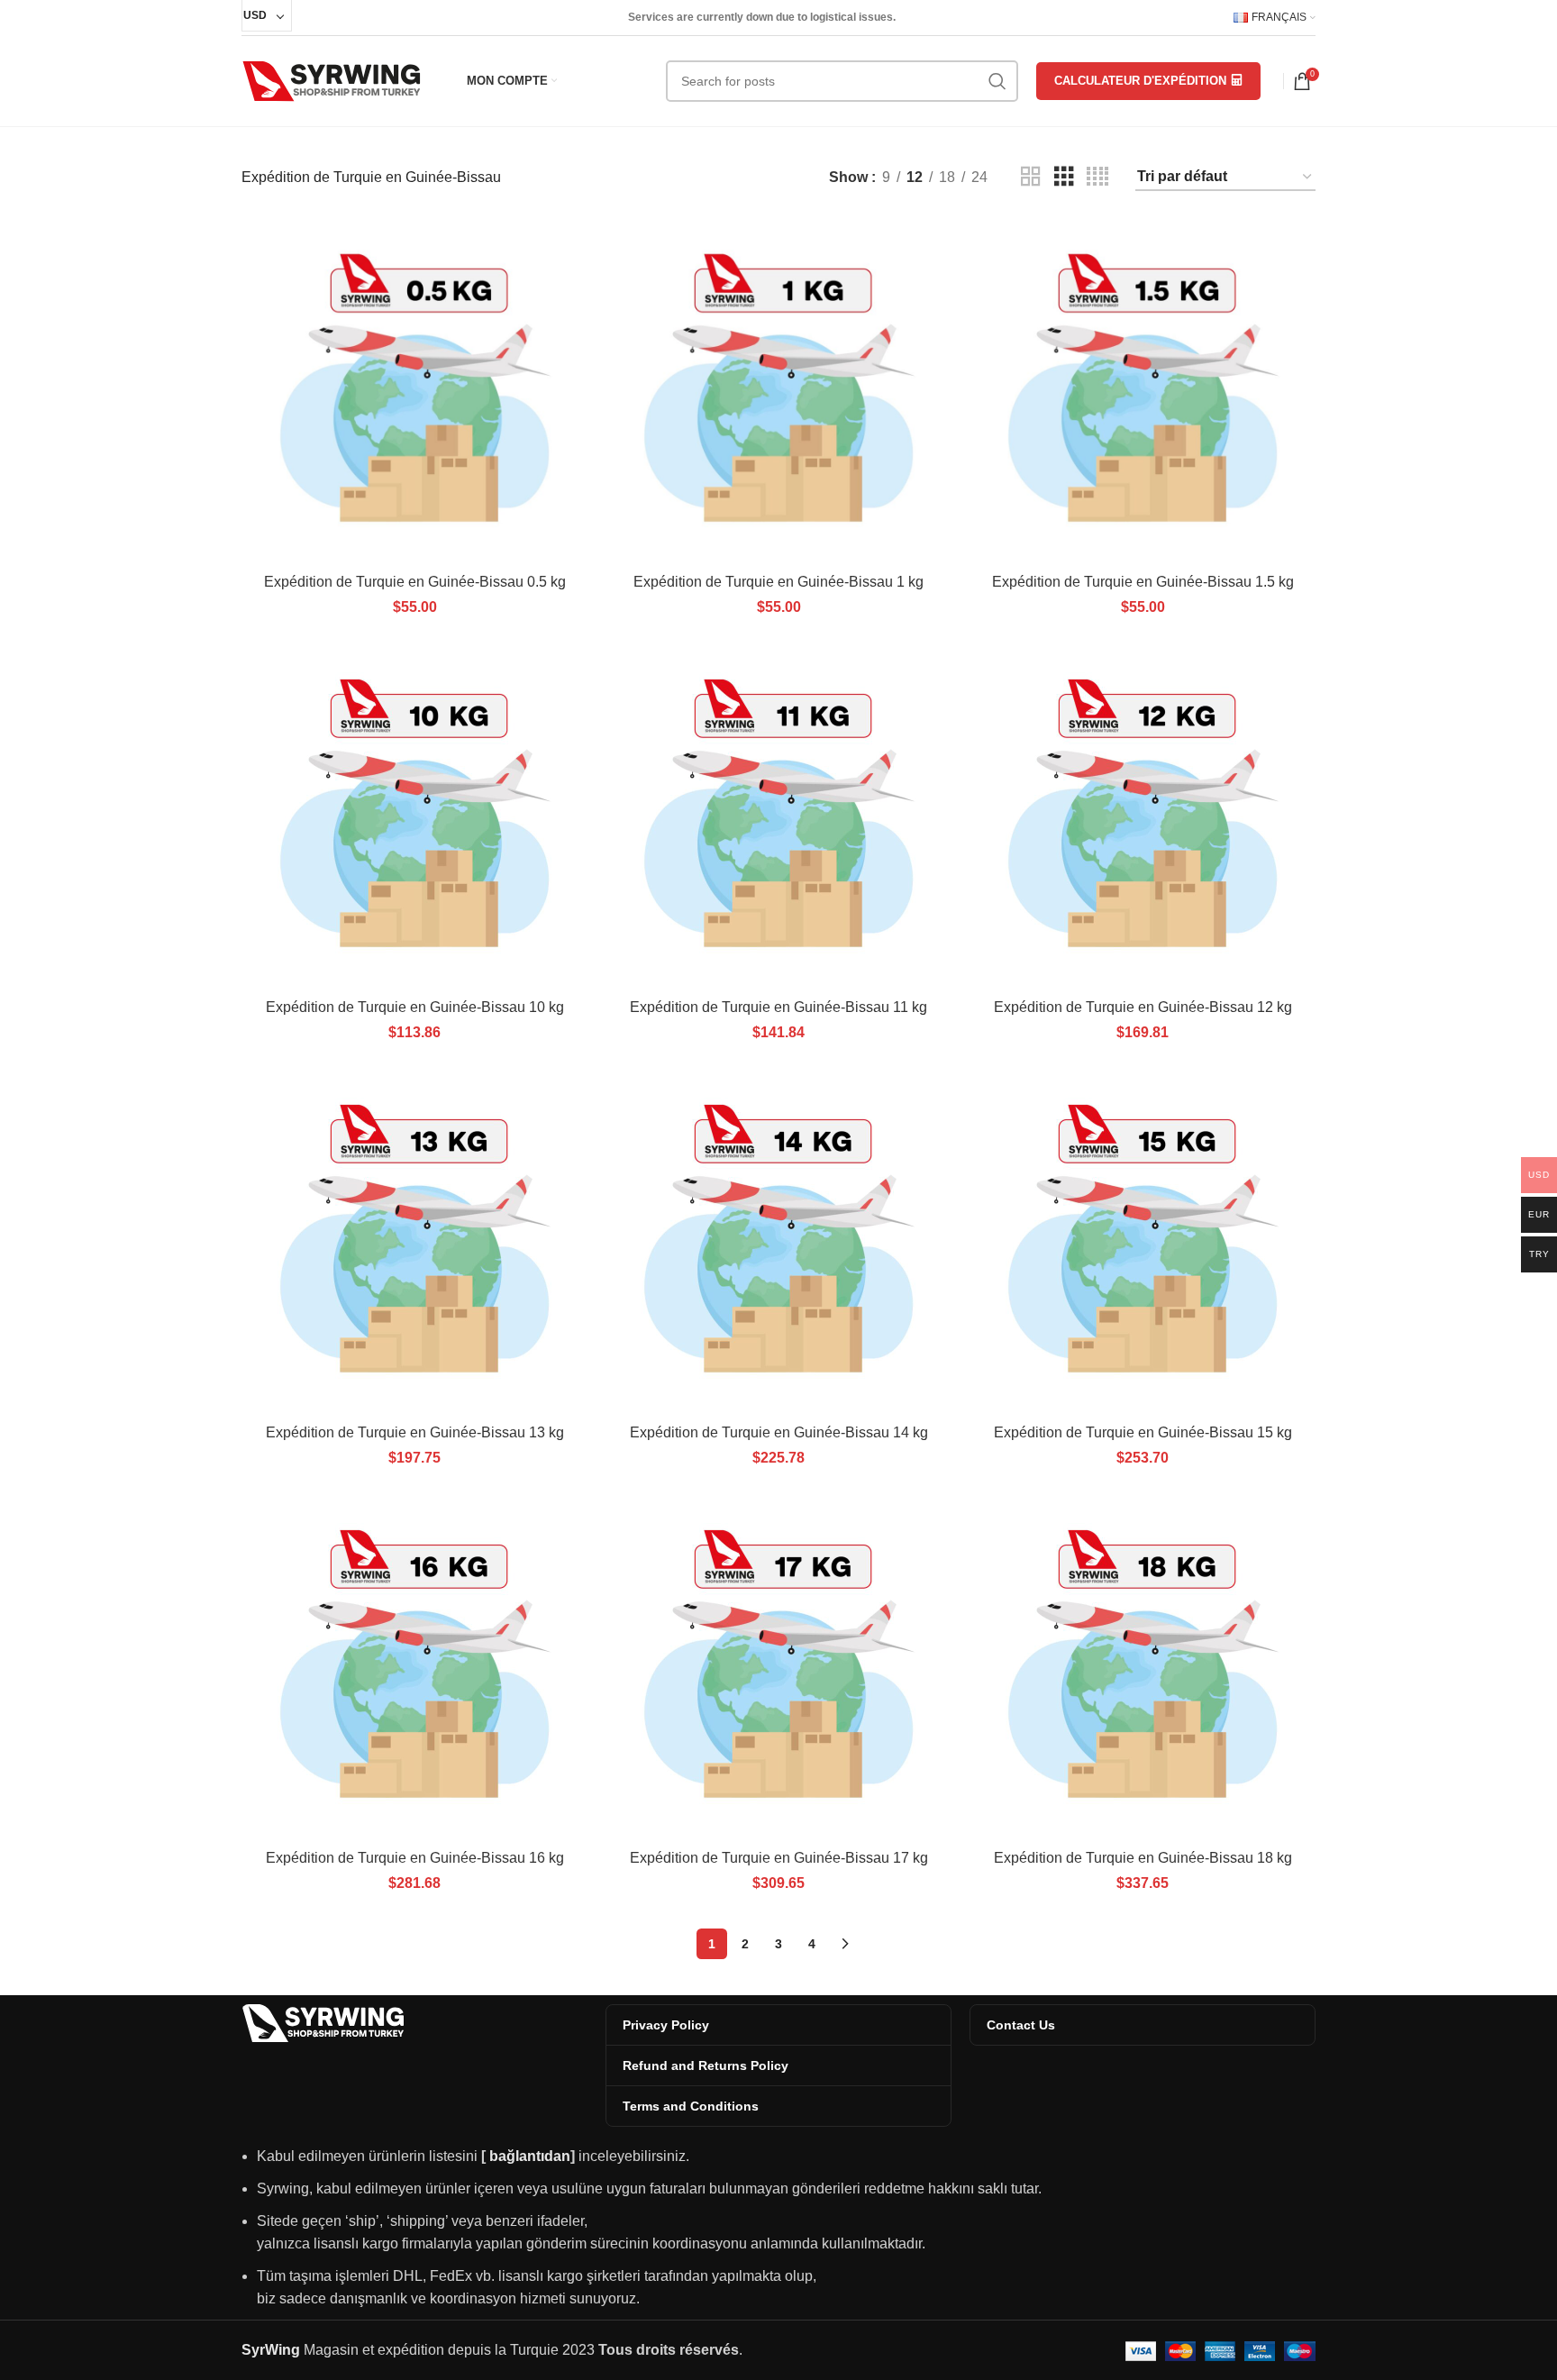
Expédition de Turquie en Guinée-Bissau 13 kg (415, 1432)
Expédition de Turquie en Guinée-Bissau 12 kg (1143, 1007)
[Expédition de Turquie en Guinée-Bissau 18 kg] (1143, 1667)
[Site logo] (332, 80)
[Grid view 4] (1097, 177)
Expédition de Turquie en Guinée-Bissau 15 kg (1143, 1432)
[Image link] (323, 2022)
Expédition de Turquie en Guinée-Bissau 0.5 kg (415, 582)
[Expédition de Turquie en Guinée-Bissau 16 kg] (414, 1667)
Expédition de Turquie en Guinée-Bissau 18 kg (1143, 1858)
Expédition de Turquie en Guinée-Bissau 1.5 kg (1143, 582)
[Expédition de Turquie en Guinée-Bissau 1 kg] (778, 391)
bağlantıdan (530, 2156)
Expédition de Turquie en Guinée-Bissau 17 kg (779, 1858)
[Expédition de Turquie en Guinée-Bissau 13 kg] (414, 1242)
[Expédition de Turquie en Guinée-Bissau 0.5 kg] (414, 391)
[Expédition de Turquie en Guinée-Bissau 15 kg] (1143, 1242)
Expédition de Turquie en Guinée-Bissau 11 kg (778, 1007)
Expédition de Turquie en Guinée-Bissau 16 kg (415, 1858)
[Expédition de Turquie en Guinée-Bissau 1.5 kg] (1143, 391)
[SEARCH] (997, 81)
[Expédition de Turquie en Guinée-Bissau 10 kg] (414, 816)
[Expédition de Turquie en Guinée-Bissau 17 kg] (778, 1667)
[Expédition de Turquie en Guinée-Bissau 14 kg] (778, 1242)
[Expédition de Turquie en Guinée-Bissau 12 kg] (1143, 816)
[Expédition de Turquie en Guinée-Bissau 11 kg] (778, 816)
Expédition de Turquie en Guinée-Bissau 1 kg (778, 582)
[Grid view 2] (1031, 177)
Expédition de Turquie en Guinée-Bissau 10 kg (415, 1007)
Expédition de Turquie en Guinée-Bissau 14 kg (779, 1432)
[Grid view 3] (1064, 177)
